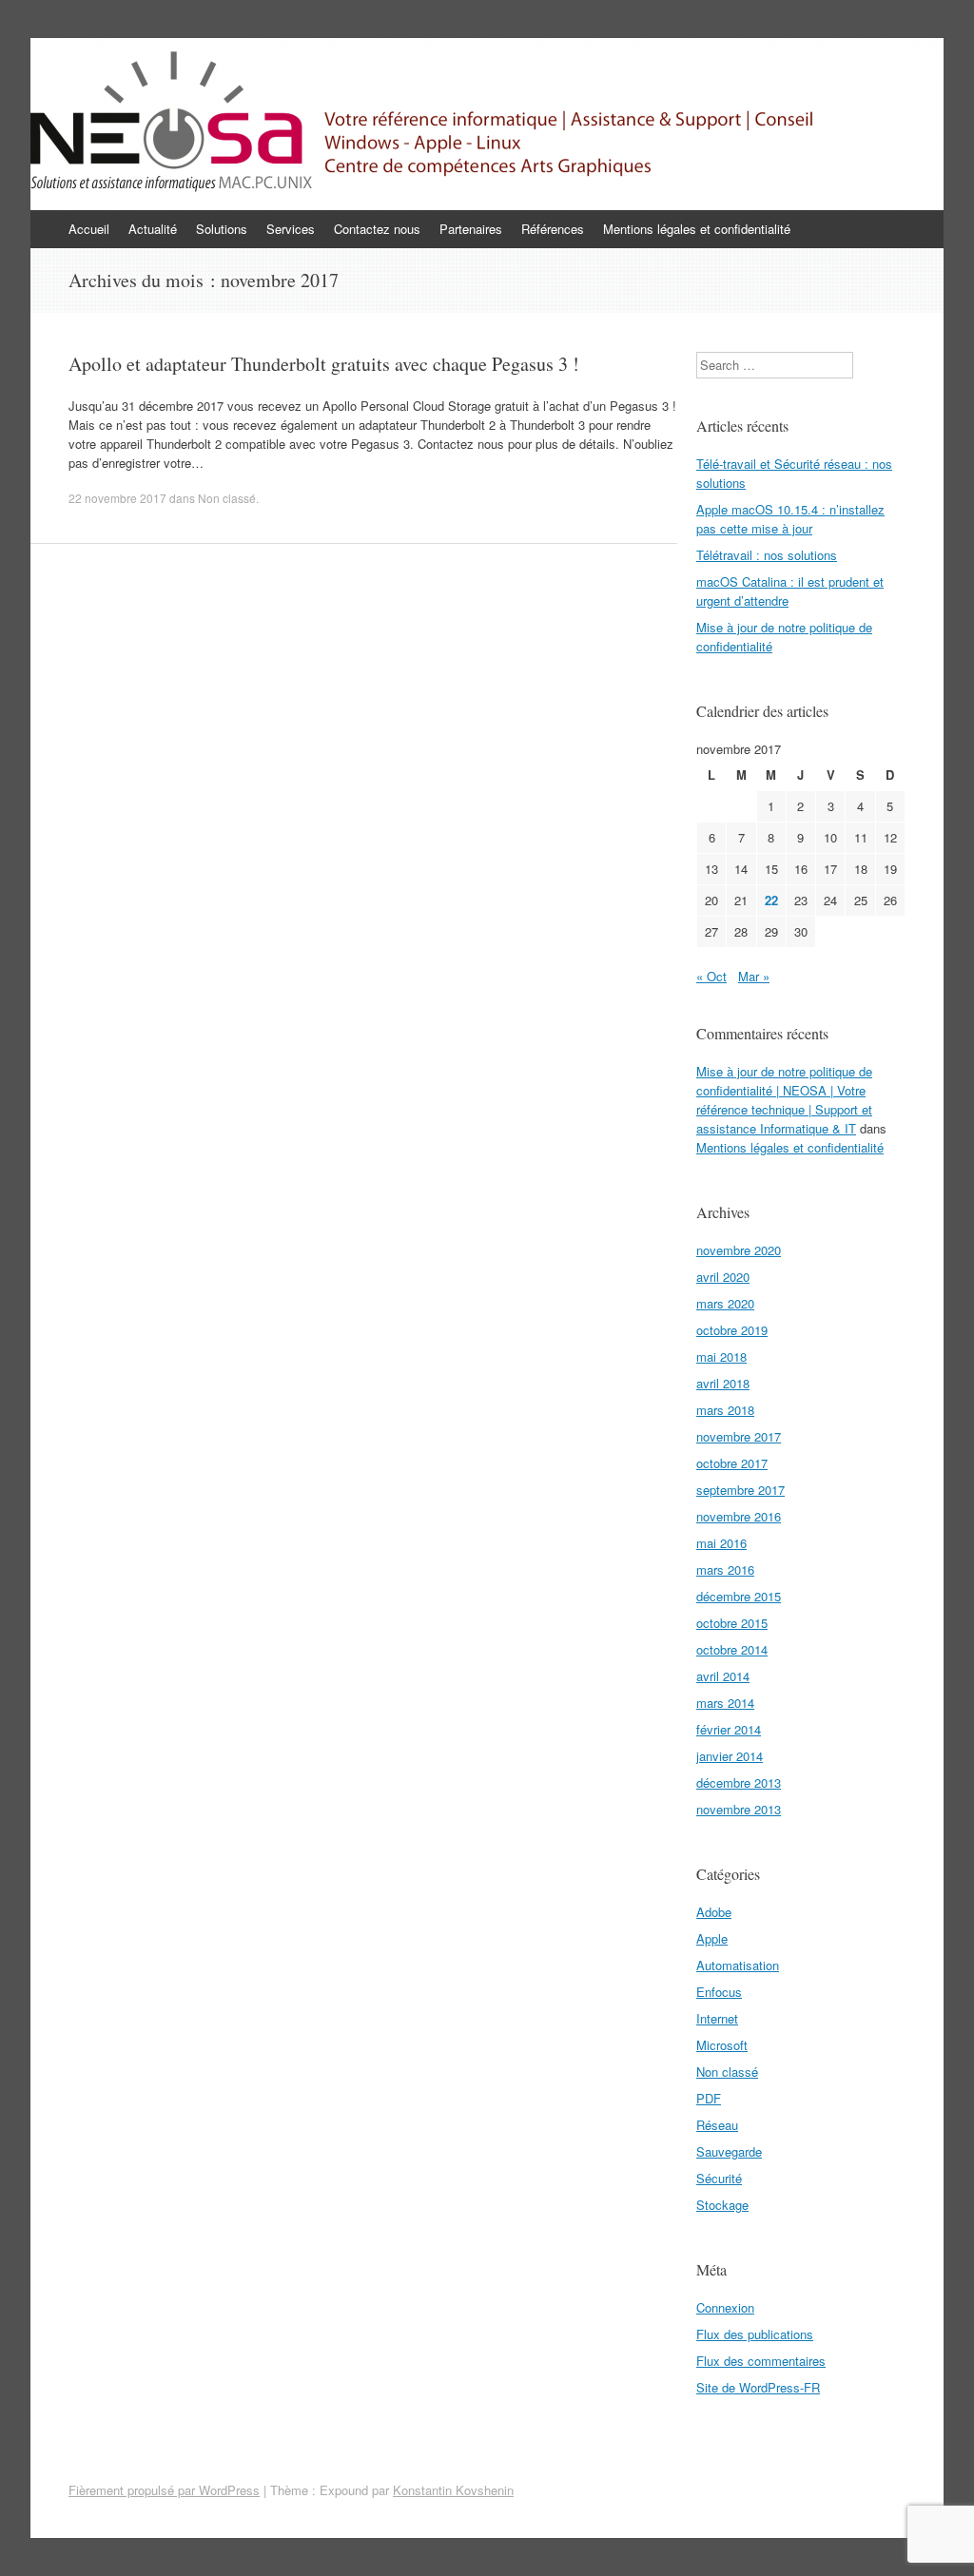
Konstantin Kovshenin (453, 2490)
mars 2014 (725, 1703)
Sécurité (719, 2178)
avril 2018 (723, 1383)
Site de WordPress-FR (758, 2387)
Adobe (714, 1912)
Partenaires (471, 229)
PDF (709, 2098)
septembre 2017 (740, 1490)
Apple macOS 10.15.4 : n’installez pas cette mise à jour (790, 519)
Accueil (89, 229)
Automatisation (738, 1965)
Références (553, 229)
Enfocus (719, 1992)
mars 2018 (725, 1410)
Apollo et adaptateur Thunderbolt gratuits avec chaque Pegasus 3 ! (324, 364)
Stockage (722, 2205)
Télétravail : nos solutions (767, 555)
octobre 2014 (732, 1649)
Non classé (227, 498)
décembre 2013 (739, 1782)
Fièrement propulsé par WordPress (164, 2490)
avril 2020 (723, 1277)
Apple (712, 1938)
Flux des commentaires (761, 2361)
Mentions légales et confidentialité (697, 229)
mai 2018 (721, 1356)
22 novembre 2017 (117, 498)
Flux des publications (755, 2334)
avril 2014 (723, 1676)
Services (291, 229)
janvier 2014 (730, 1756)
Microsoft (722, 2045)
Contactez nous (377, 229)
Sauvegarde (729, 2151)
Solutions (222, 229)
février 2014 (729, 1729)
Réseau (717, 2125)
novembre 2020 (739, 1250)
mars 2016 (725, 1569)
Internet (717, 2018)
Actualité (153, 229)
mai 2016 (721, 1543)
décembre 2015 (739, 1596)
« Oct (711, 976)
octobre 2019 (732, 1330)
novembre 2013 (739, 1809)
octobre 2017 (732, 1463)
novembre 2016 (739, 1516)
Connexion (725, 2307)
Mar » (754, 976)
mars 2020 (725, 1303)
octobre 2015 (732, 1623)
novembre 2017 (739, 1436)
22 (771, 900)
